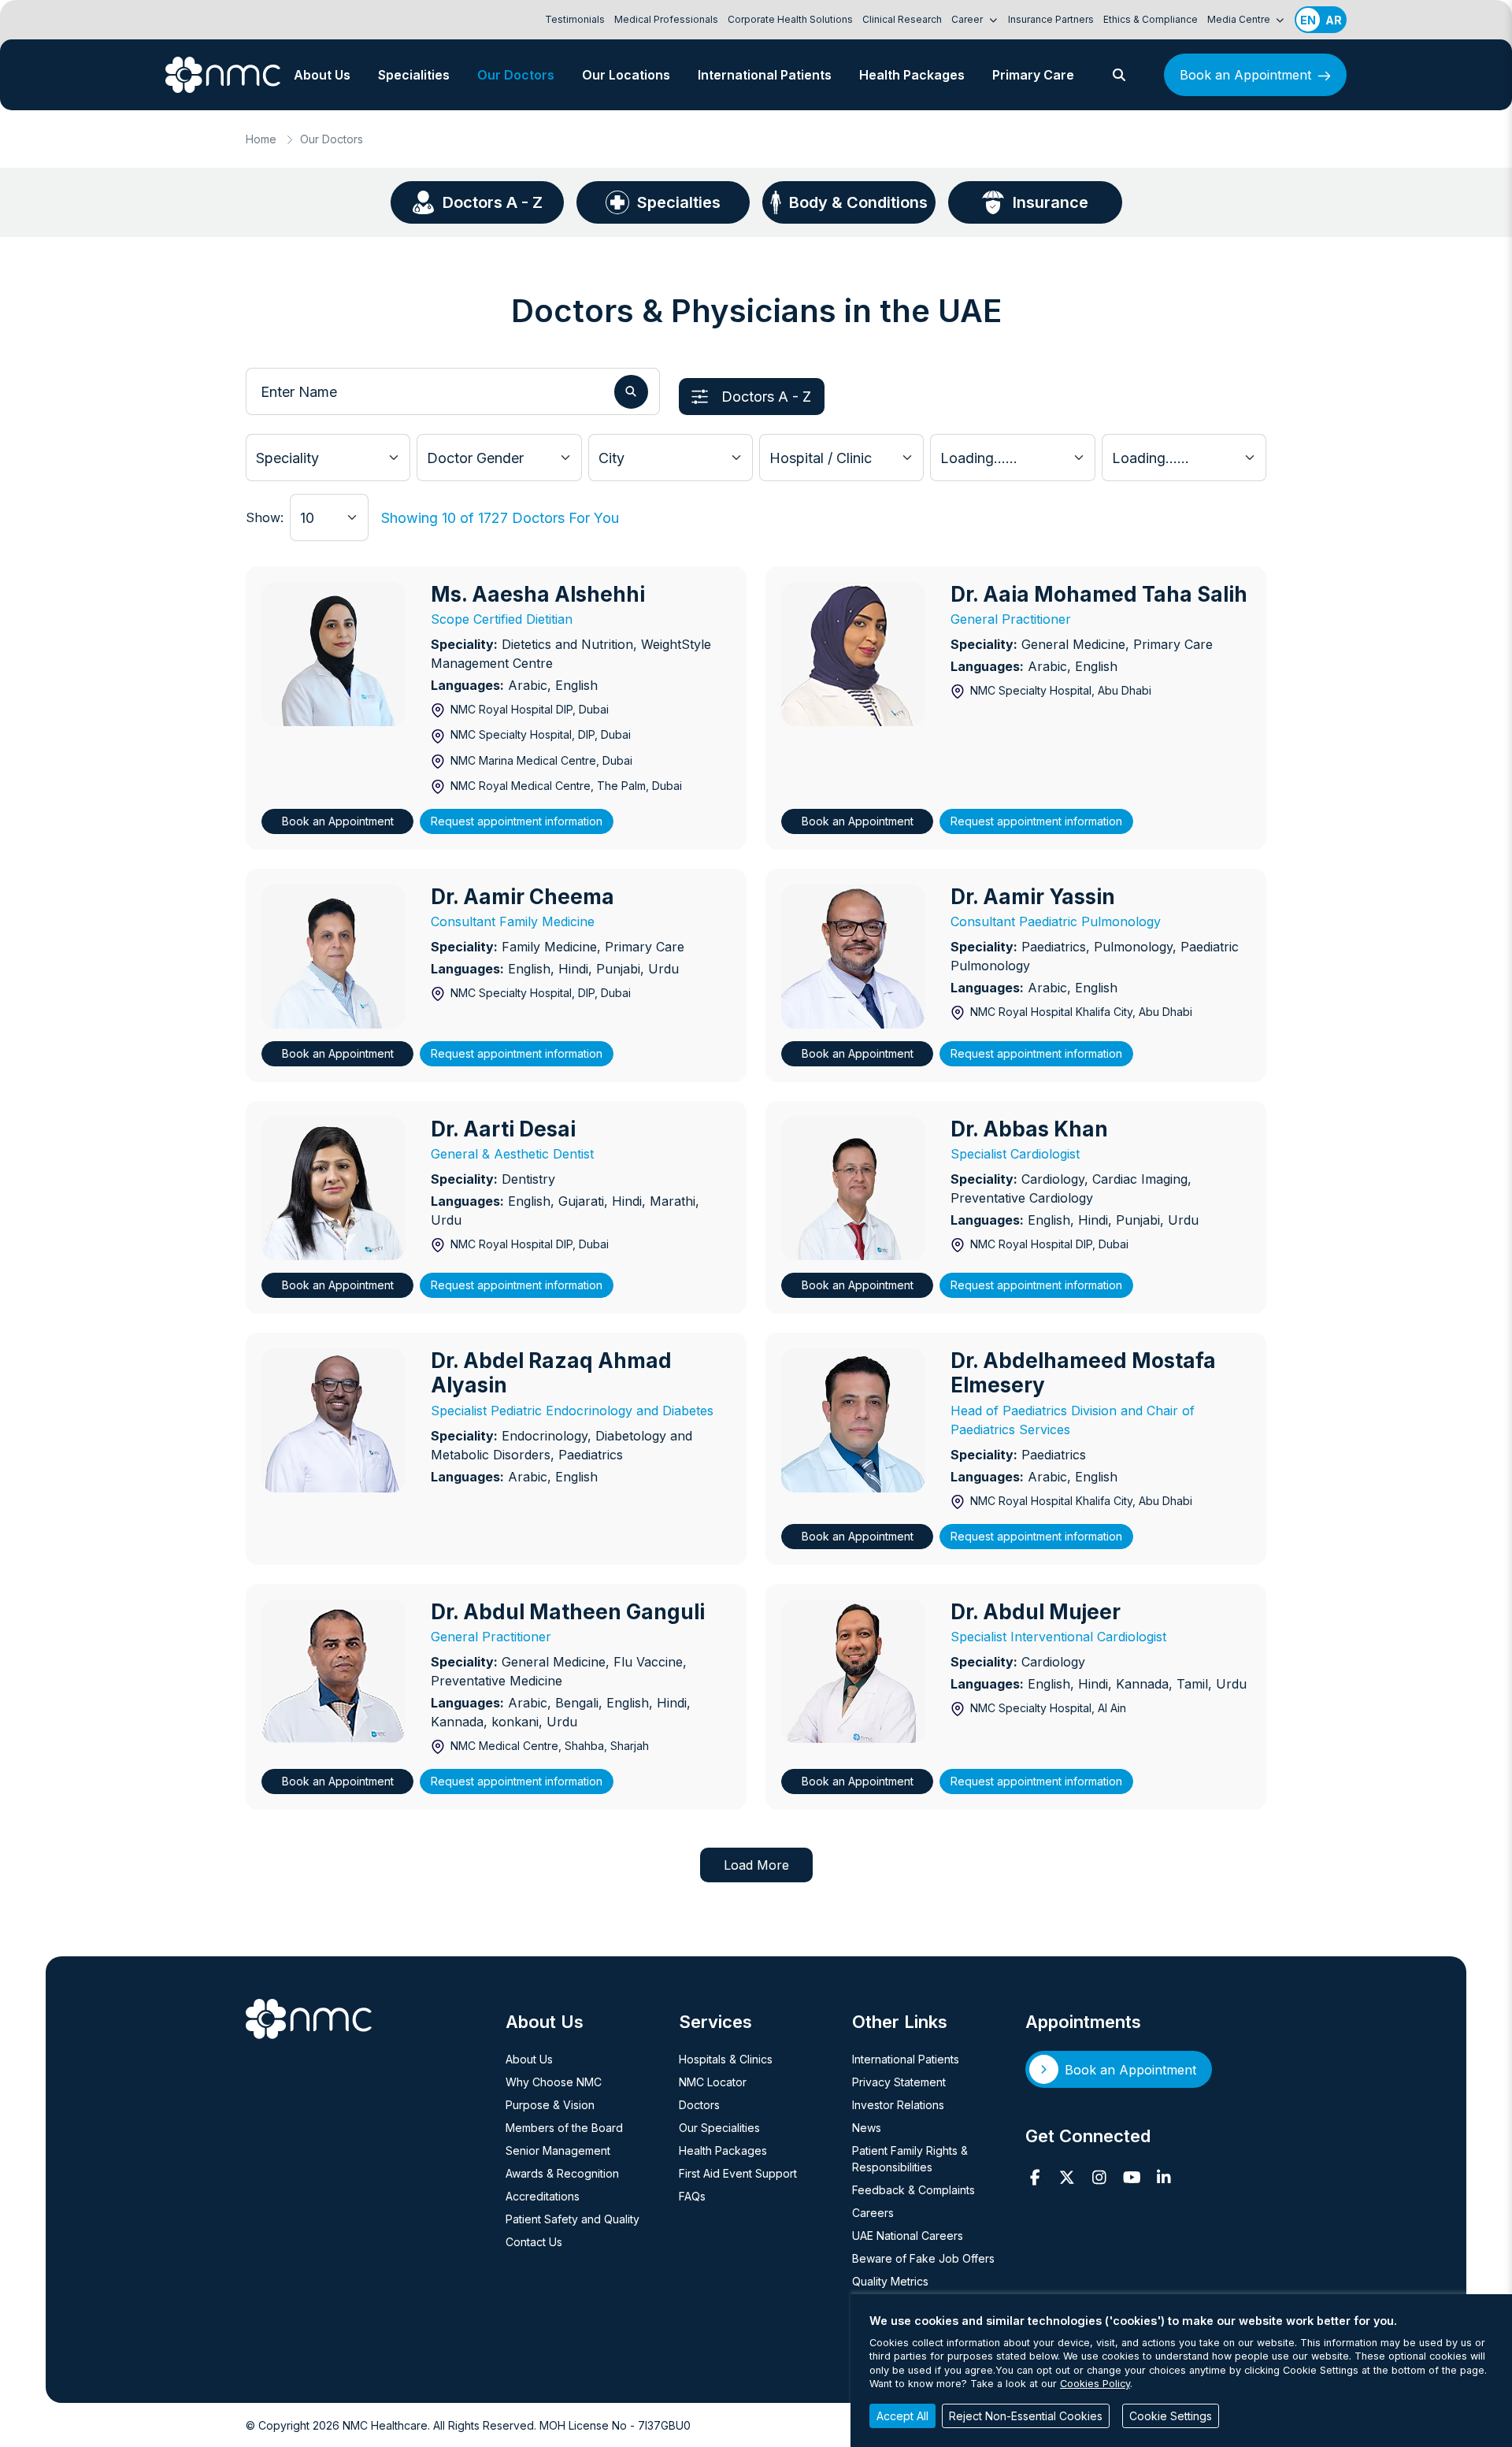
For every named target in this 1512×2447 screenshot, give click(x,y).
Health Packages (912, 75)
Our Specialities (719, 2128)
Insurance (1051, 202)
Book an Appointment (1245, 75)
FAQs (692, 2196)
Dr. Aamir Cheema (523, 897)
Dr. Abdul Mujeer (1036, 1612)
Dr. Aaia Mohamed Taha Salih (1099, 594)
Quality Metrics (890, 2281)
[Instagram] (1100, 2178)
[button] (1119, 75)
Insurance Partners (1051, 19)
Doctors (699, 2105)
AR (1334, 20)
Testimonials (575, 19)
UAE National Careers (908, 2236)
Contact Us (534, 2242)
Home (261, 139)
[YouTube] (1132, 2178)
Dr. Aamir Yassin (1033, 897)
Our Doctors (516, 75)
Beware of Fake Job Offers (923, 2258)
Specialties (679, 202)
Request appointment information (517, 821)
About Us (322, 75)
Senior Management (558, 2150)
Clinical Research (902, 19)
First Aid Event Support (738, 2173)
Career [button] (968, 19)
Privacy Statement (899, 2082)
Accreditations (543, 2196)
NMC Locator (713, 2082)
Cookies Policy (1095, 2384)
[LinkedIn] (1164, 2178)
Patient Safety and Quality (573, 2219)
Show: (265, 517)
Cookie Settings (1171, 2416)
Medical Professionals (666, 19)
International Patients (765, 75)
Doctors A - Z (493, 202)
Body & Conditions (858, 202)
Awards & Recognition (562, 2173)
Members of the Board (564, 2128)
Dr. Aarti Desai (503, 1129)
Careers (873, 2213)
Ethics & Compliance (1151, 19)
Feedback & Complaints (913, 2190)
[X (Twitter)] (1067, 2178)
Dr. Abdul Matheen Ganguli (568, 1612)
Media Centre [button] (1240, 19)
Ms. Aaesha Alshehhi (538, 594)
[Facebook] (1035, 2178)
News (867, 2128)
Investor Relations (898, 2105)
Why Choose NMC (554, 2082)
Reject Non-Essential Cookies (1026, 2416)
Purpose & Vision (550, 2105)
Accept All (902, 2416)
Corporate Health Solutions (790, 19)
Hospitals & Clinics (726, 2059)
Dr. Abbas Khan (1029, 1129)
